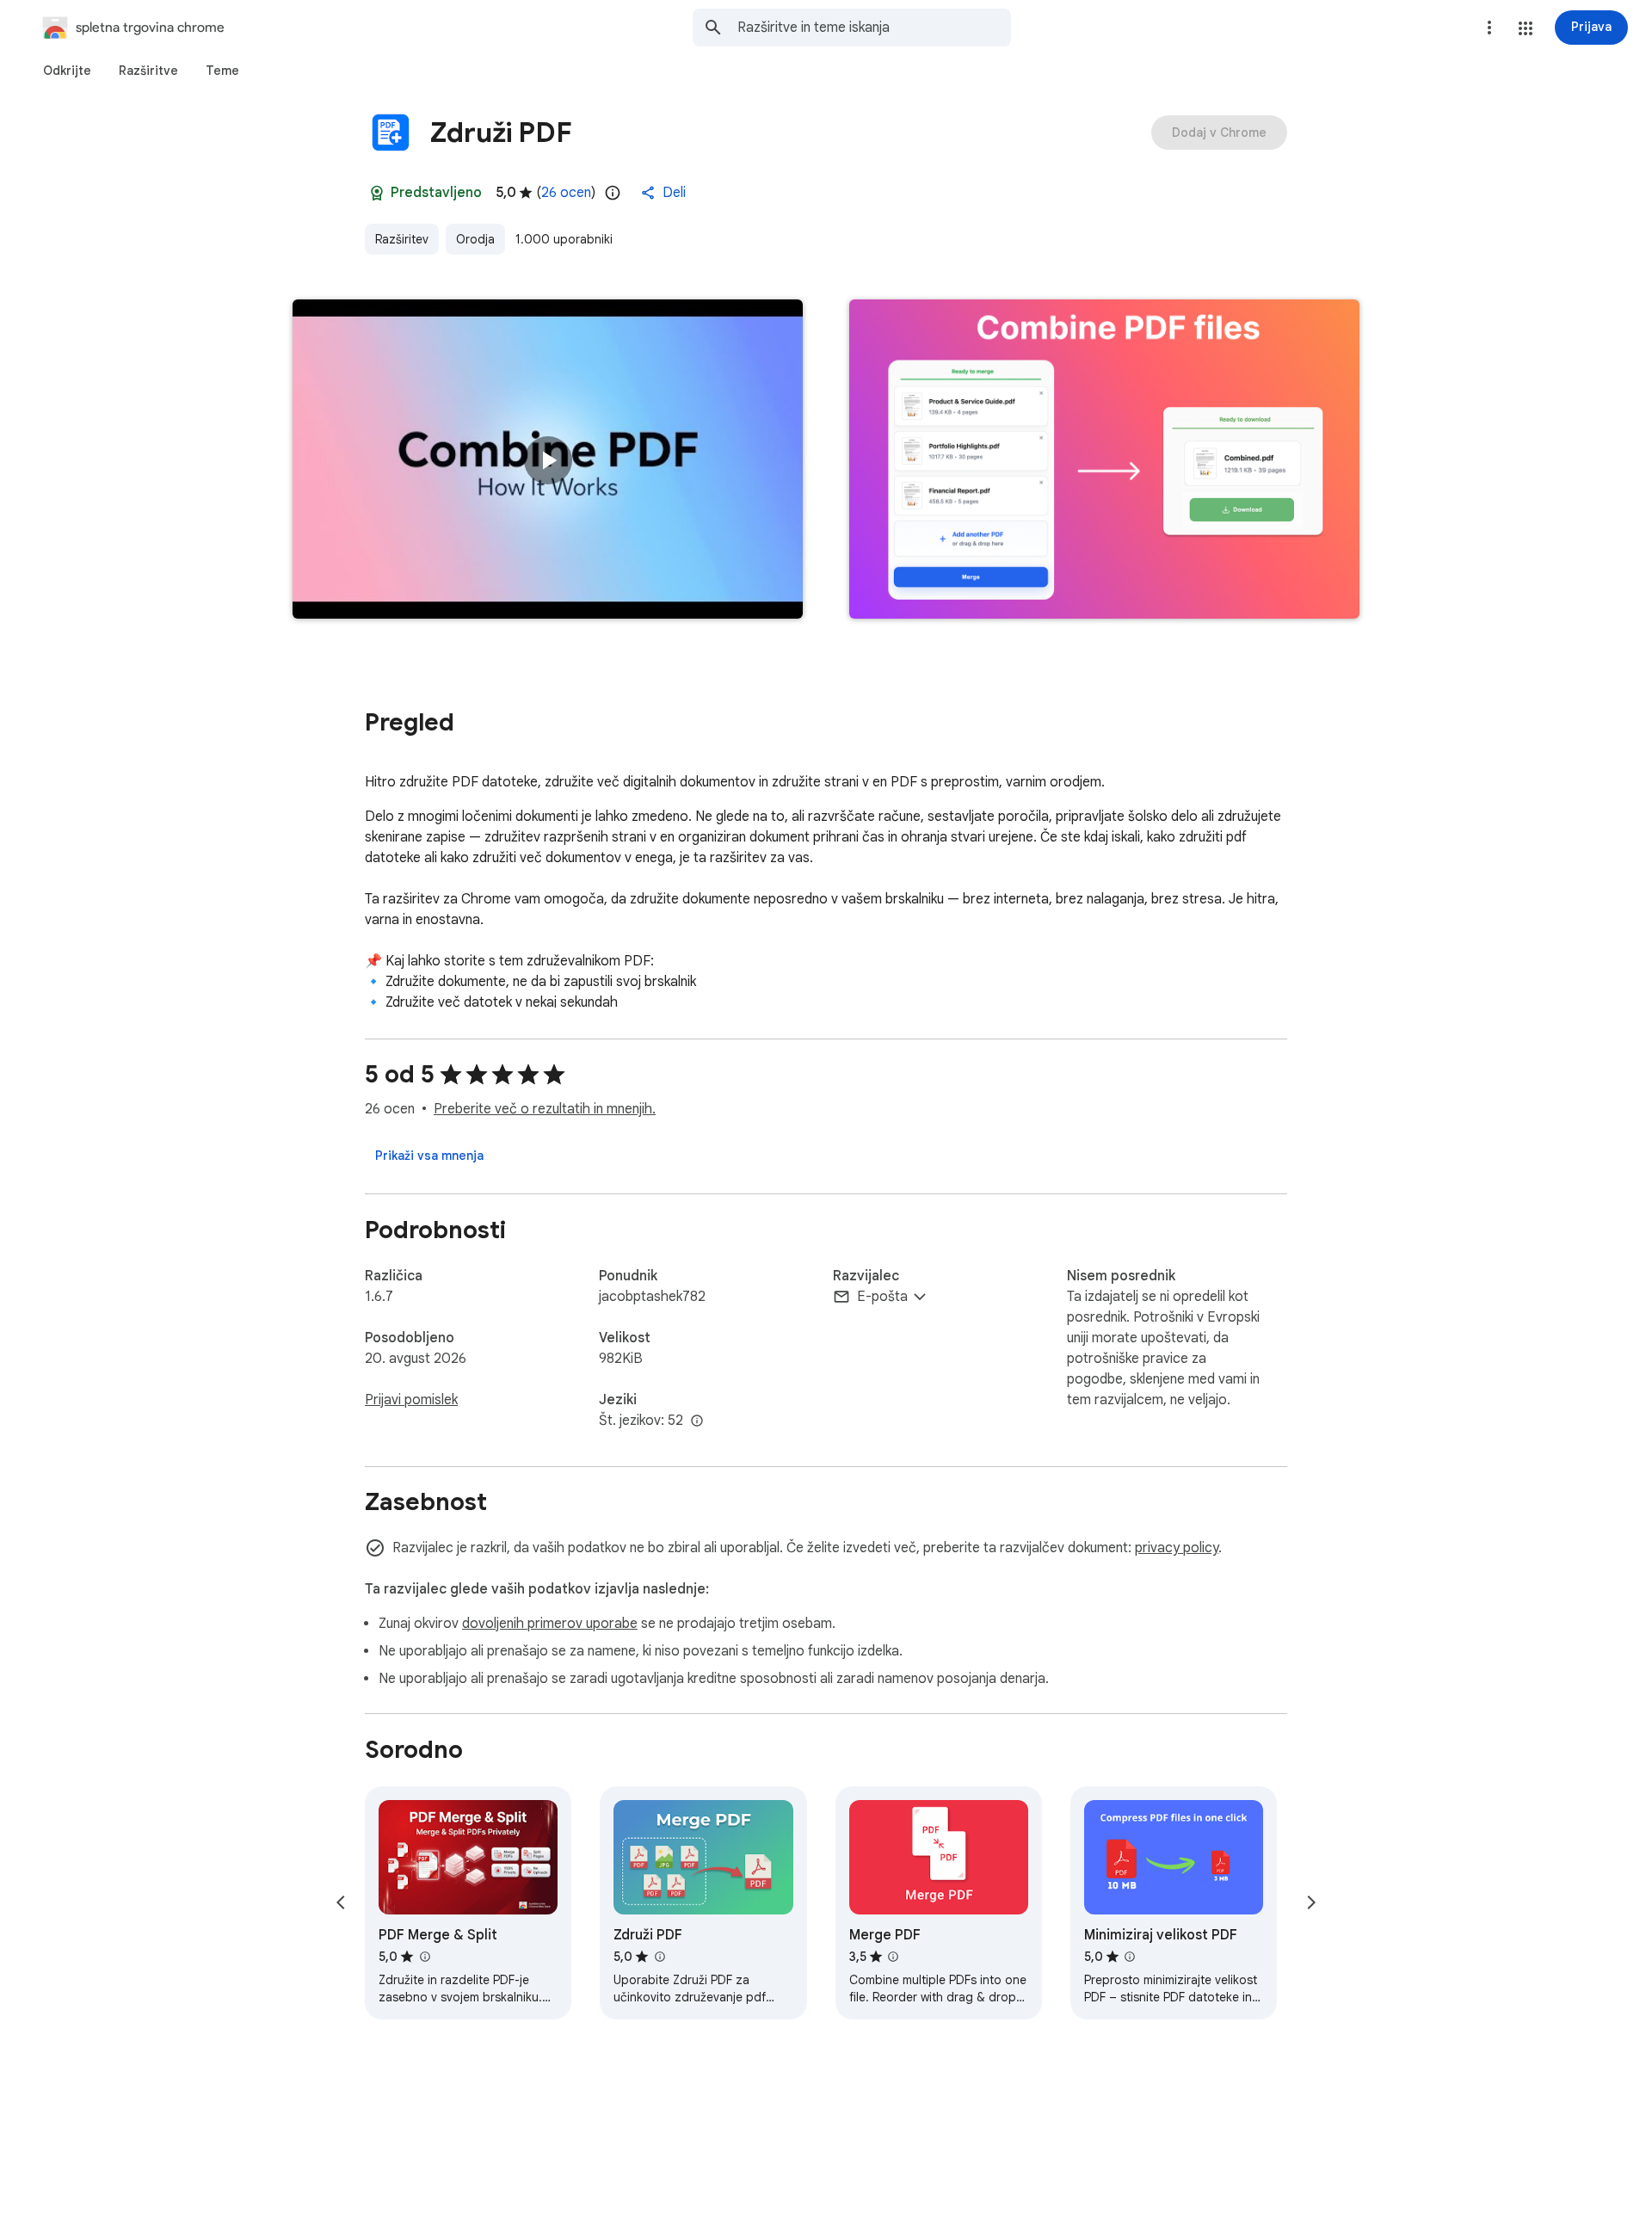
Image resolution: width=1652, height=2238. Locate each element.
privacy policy (1177, 1548)
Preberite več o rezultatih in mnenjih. (545, 1109)
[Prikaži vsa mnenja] (429, 1156)
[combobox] (874, 28)
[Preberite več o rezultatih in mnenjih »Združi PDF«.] (659, 1957)
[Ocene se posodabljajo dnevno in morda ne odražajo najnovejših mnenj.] (613, 193)
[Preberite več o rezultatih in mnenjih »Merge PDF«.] (893, 1957)
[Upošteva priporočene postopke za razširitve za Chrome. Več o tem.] (377, 193)
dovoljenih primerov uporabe (550, 1624)
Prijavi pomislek (411, 1400)
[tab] (67, 71)
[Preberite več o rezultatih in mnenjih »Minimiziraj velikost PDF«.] (1130, 1957)
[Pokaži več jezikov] (697, 1421)
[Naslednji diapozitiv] (1311, 1902)
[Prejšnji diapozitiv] (341, 1902)
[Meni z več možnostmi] (1489, 28)
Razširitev (402, 239)
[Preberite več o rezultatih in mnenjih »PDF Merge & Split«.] (424, 1957)
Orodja (475, 239)
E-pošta (882, 1297)
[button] (1526, 28)
